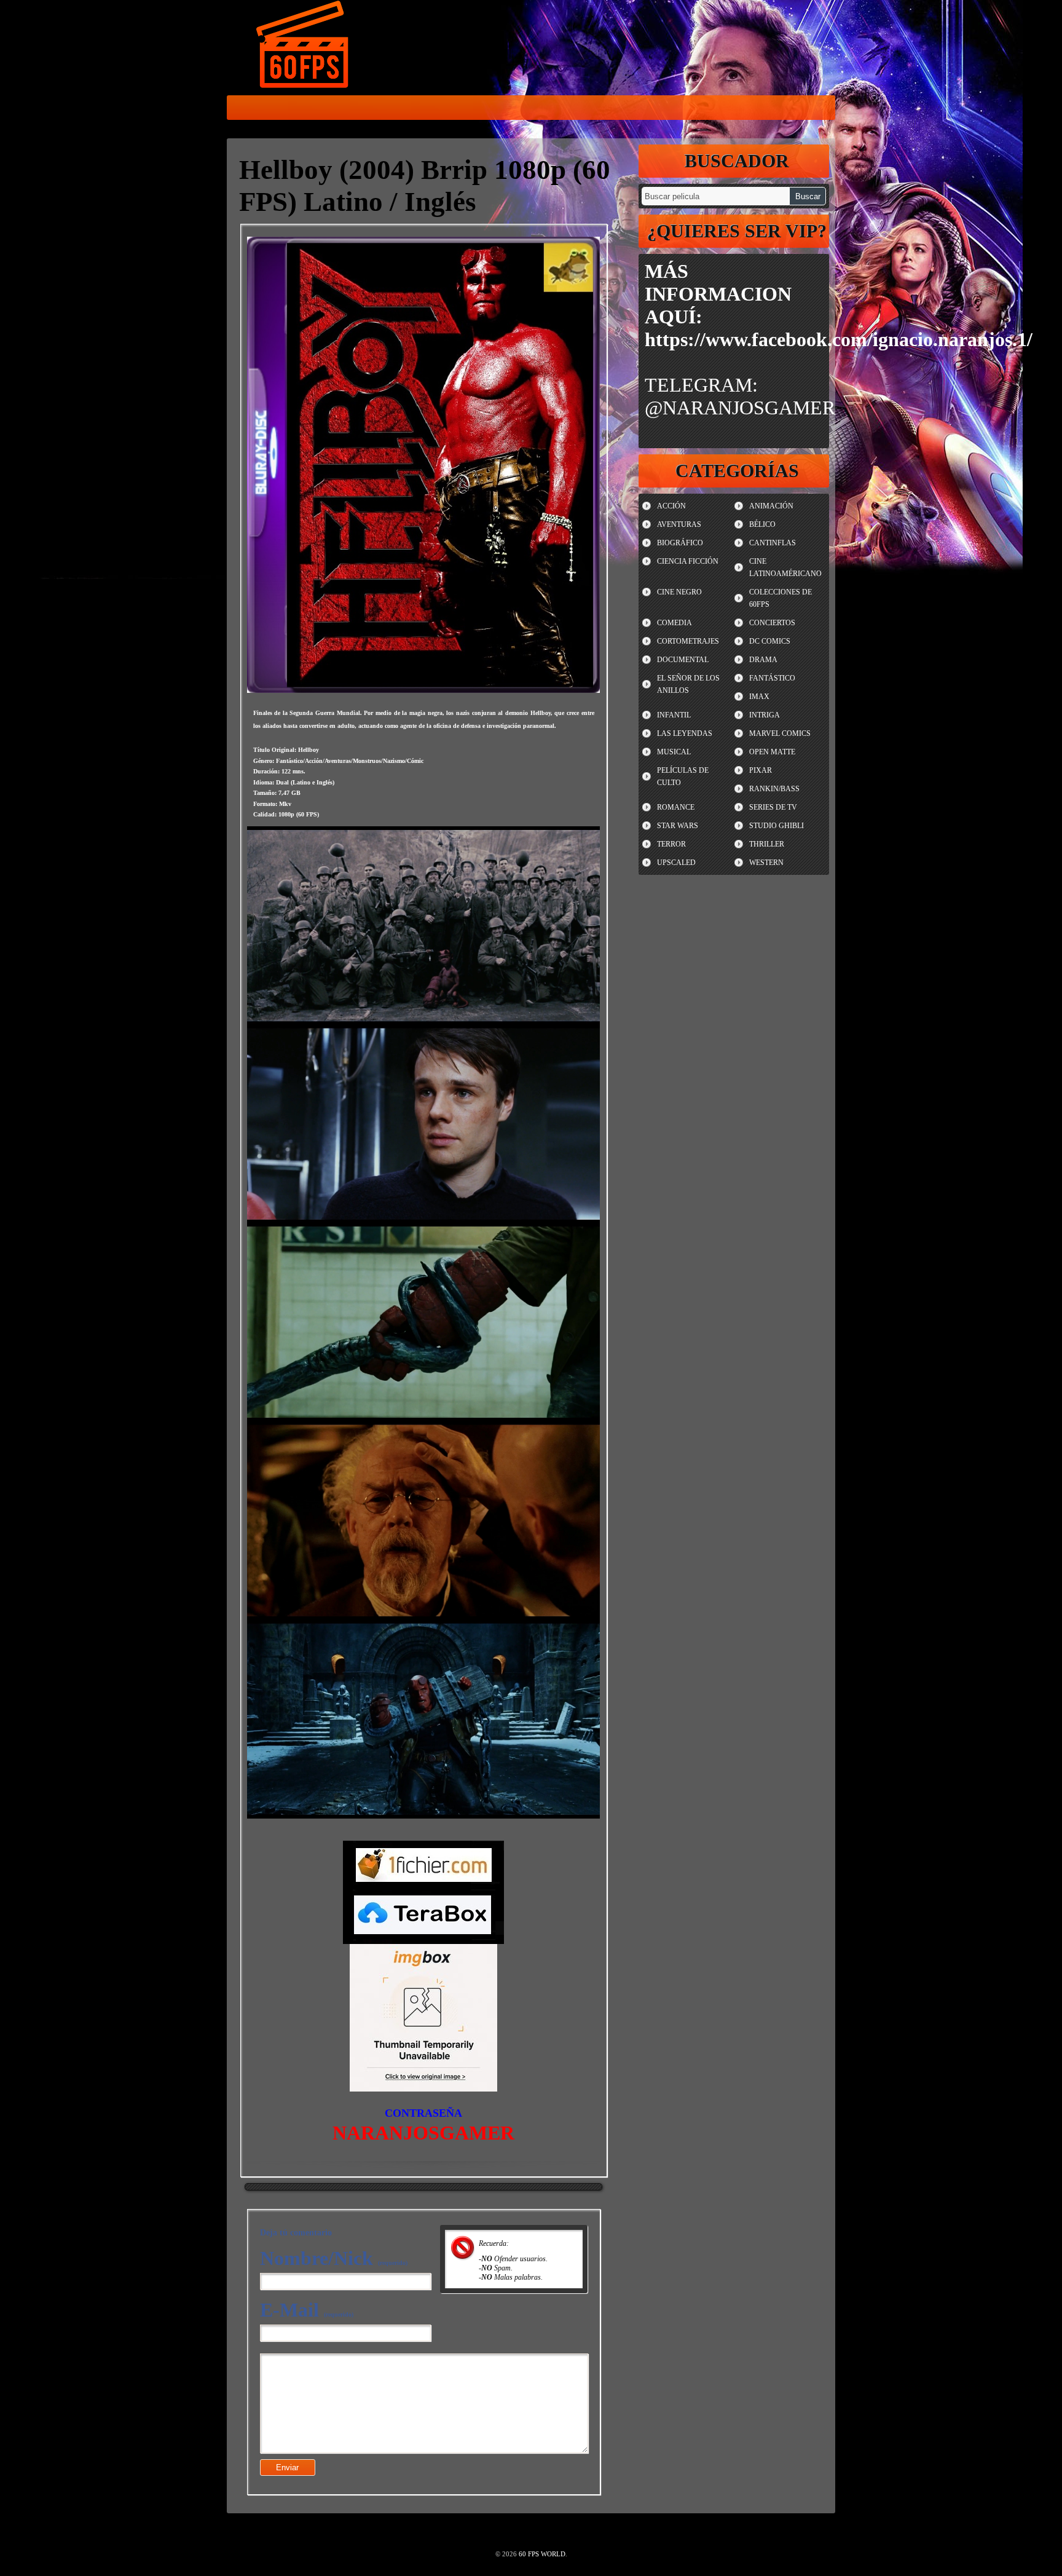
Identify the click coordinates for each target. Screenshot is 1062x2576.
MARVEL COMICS (780, 733)
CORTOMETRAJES (688, 641)
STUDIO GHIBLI (777, 826)
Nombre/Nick (334, 2258)
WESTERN (766, 863)
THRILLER (767, 844)
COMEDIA (675, 623)
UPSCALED (676, 863)
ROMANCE (676, 807)
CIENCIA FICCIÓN (688, 561)
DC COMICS (770, 641)
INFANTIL (674, 715)
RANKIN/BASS (774, 789)
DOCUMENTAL (683, 660)
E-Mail (307, 2310)
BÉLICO (762, 524)
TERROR (671, 844)
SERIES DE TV (773, 807)
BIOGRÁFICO (680, 543)
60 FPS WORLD (304, 47)
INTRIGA (765, 715)
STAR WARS (678, 826)
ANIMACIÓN (771, 506)
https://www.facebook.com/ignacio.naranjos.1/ (839, 339)
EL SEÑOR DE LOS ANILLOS (688, 684)
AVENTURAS (679, 524)
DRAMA (763, 660)
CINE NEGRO (679, 592)
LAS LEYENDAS (685, 733)
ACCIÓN (671, 506)
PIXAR (761, 770)
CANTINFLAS (773, 543)
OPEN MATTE (772, 752)
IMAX (759, 697)
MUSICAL (674, 752)
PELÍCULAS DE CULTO (683, 776)
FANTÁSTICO (772, 678)
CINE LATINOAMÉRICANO (785, 567)
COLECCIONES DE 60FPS (781, 598)
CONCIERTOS (772, 623)
